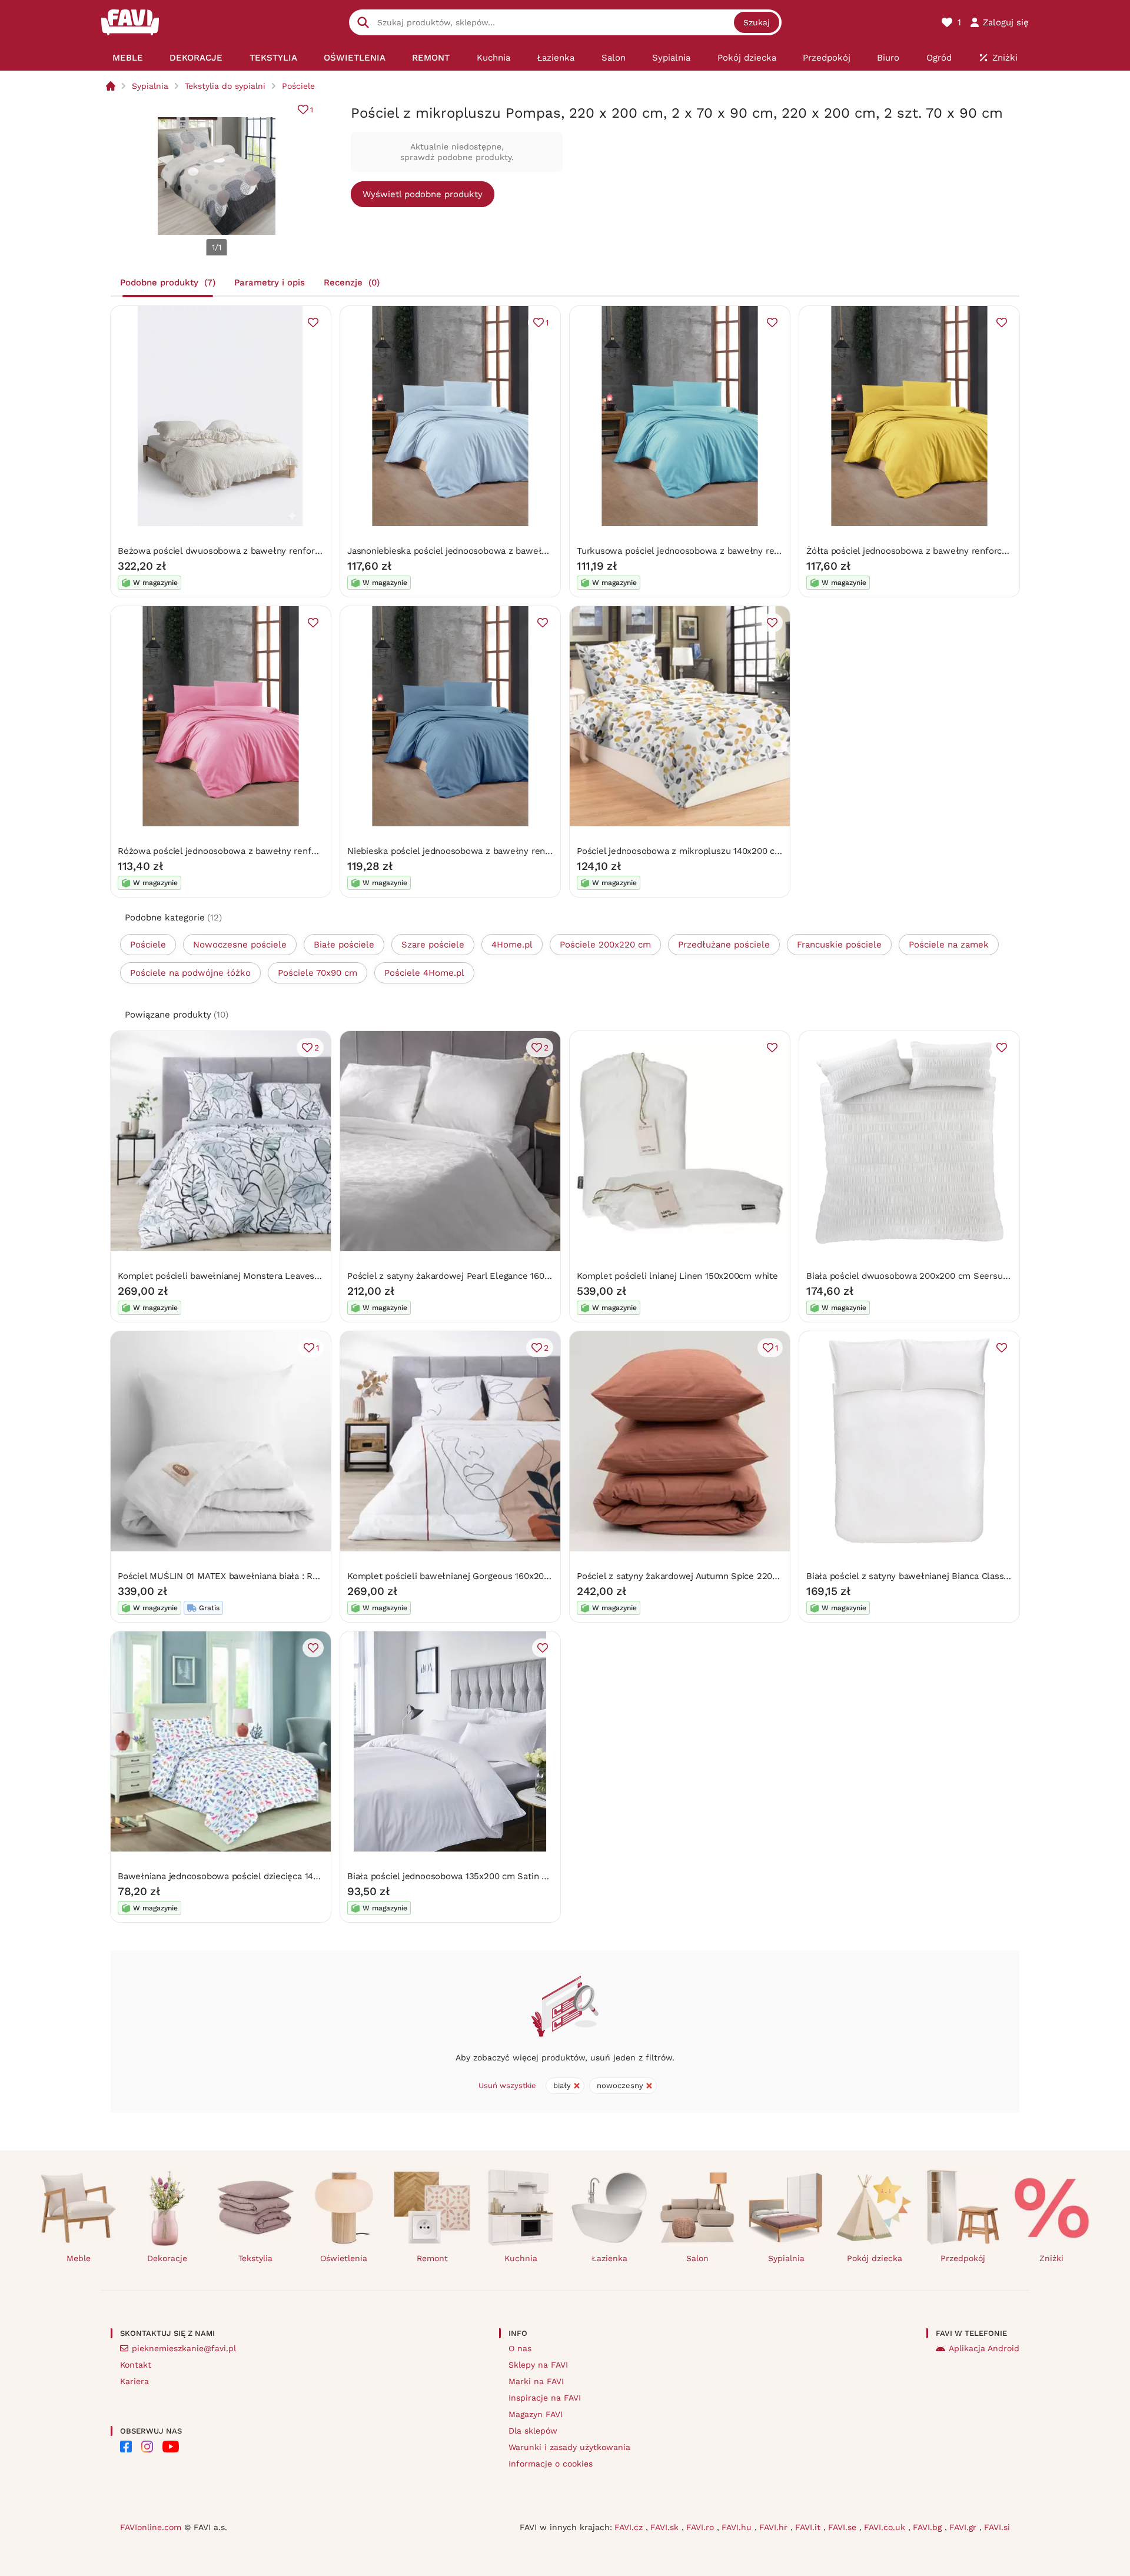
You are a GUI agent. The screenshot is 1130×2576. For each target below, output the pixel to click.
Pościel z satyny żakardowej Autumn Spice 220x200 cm (692, 1576)
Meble (79, 2258)
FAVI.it (809, 2527)
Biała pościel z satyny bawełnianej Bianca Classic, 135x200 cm (935, 1576)
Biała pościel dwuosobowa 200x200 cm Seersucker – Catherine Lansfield (960, 1276)
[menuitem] (127, 58)
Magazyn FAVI (536, 2414)
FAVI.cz (630, 2527)
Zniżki (1051, 2258)
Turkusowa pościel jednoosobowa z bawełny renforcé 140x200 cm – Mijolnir (736, 551)
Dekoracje (167, 2258)
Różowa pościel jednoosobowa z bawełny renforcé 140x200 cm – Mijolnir (271, 851)
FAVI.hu (738, 2527)
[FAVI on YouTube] (171, 2447)
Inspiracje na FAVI (545, 2398)
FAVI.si (997, 2527)
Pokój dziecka (875, 2258)
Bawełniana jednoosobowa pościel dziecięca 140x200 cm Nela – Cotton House (281, 1876)
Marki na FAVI (536, 2381)
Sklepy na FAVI (538, 2365)
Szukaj (757, 22)
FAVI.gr (964, 2527)
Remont (432, 2258)
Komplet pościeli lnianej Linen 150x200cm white (677, 1276)
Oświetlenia (344, 2258)
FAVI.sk (666, 2527)
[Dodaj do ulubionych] (313, 323)
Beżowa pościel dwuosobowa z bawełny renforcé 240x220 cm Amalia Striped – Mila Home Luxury (323, 551)
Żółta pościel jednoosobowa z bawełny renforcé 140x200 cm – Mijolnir (954, 551)
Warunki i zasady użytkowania (569, 2447)
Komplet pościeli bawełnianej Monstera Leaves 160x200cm (241, 1276)
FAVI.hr (775, 2527)
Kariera (134, 2381)
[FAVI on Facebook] (126, 2447)
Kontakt (136, 2365)
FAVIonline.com (151, 2527)
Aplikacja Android (984, 2348)
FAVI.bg (929, 2527)
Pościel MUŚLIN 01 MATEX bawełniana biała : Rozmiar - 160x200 (251, 1576)
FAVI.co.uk (886, 2527)
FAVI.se (844, 2527)
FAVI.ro (702, 2527)
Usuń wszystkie (507, 2085)
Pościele (298, 86)
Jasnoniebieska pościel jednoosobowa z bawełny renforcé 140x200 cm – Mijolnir (516, 551)
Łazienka (609, 2258)
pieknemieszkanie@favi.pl (184, 2348)
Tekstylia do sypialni (225, 86)
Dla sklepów (533, 2431)
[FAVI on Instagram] (147, 2447)
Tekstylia (255, 2258)
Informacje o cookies (551, 2464)
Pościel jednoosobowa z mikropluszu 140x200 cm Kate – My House (717, 851)
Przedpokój (963, 2258)
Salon (697, 2258)
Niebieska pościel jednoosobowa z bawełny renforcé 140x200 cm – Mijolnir (504, 851)
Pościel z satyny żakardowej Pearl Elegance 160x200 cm (463, 1276)
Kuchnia (521, 2258)
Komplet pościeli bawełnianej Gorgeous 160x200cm (454, 1576)
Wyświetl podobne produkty (423, 194)
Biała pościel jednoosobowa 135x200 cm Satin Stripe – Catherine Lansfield (503, 1876)
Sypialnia (150, 86)
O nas (520, 2348)
